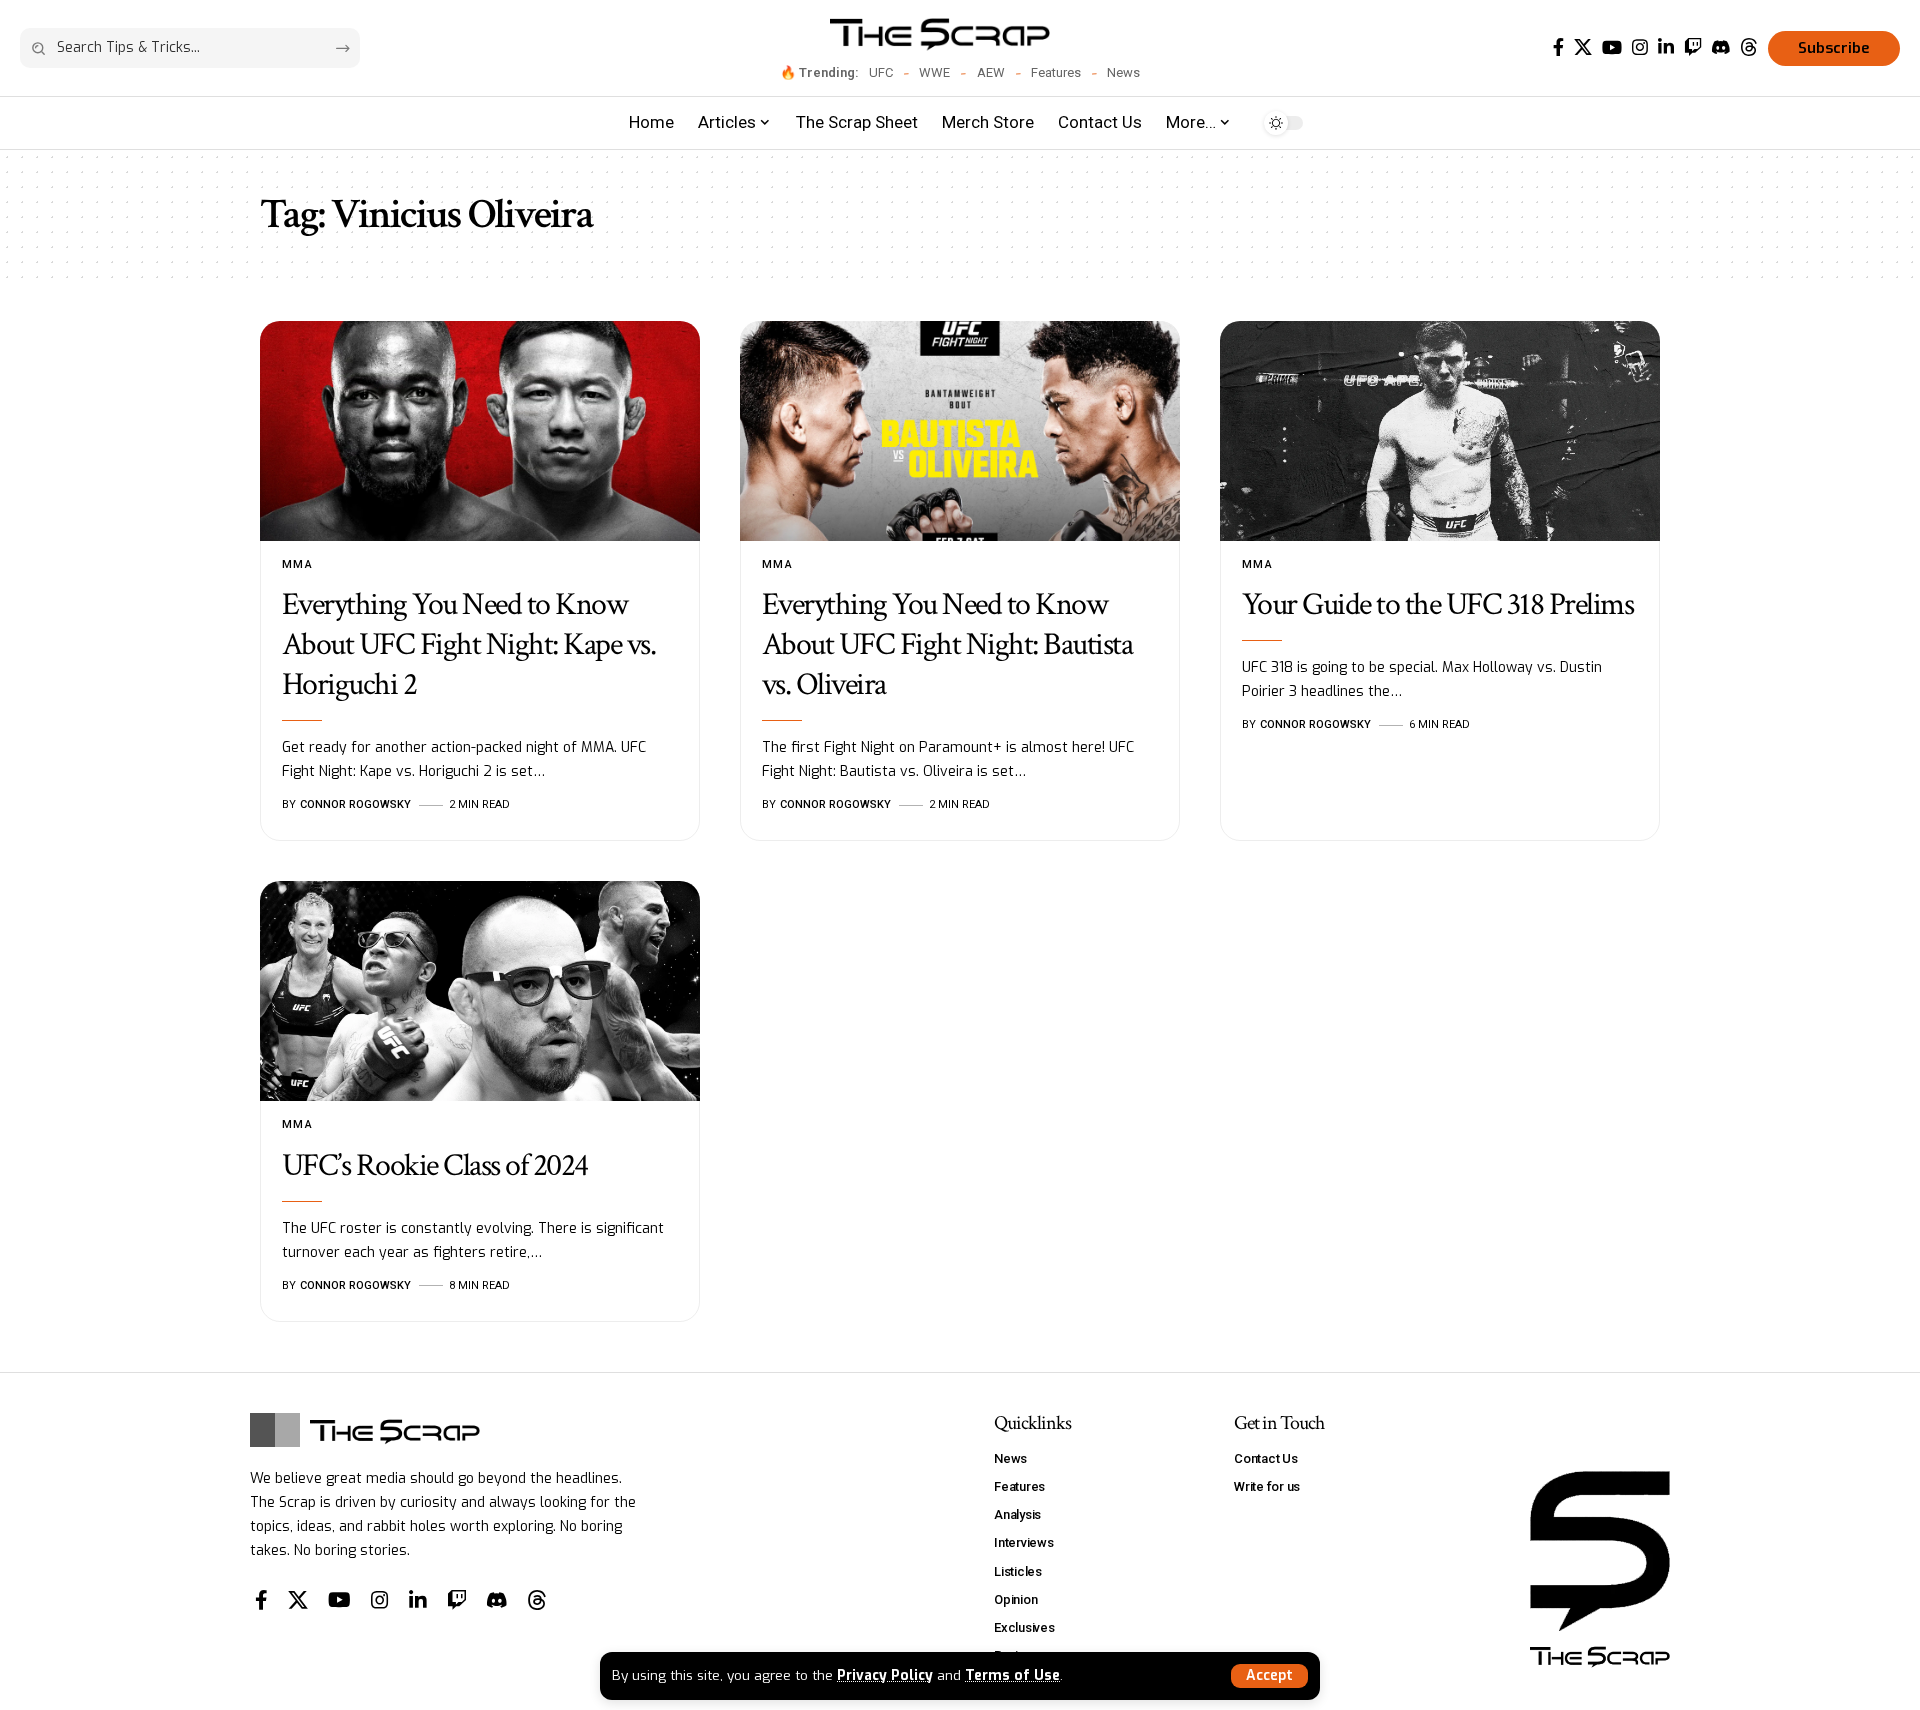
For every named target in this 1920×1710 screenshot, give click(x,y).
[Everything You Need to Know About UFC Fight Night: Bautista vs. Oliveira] (960, 431)
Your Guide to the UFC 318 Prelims (1438, 604)
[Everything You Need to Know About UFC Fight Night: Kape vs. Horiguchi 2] (480, 431)
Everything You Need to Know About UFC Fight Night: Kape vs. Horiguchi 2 (469, 644)
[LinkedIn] (1666, 47)
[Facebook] (1558, 47)
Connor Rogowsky (355, 804)
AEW (991, 72)
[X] (1583, 47)
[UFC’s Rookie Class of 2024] (480, 991)
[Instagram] (1640, 47)
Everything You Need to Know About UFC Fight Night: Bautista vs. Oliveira (947, 644)
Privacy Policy (885, 1675)
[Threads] (1749, 47)
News (1123, 72)
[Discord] (1721, 47)
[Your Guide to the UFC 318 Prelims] (1440, 431)
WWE (934, 72)
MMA (298, 564)
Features (1056, 72)
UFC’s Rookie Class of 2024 (435, 1165)
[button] (1269, 1676)
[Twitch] (1693, 47)
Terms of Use (1012, 1675)
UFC (881, 72)
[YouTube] (1612, 47)
